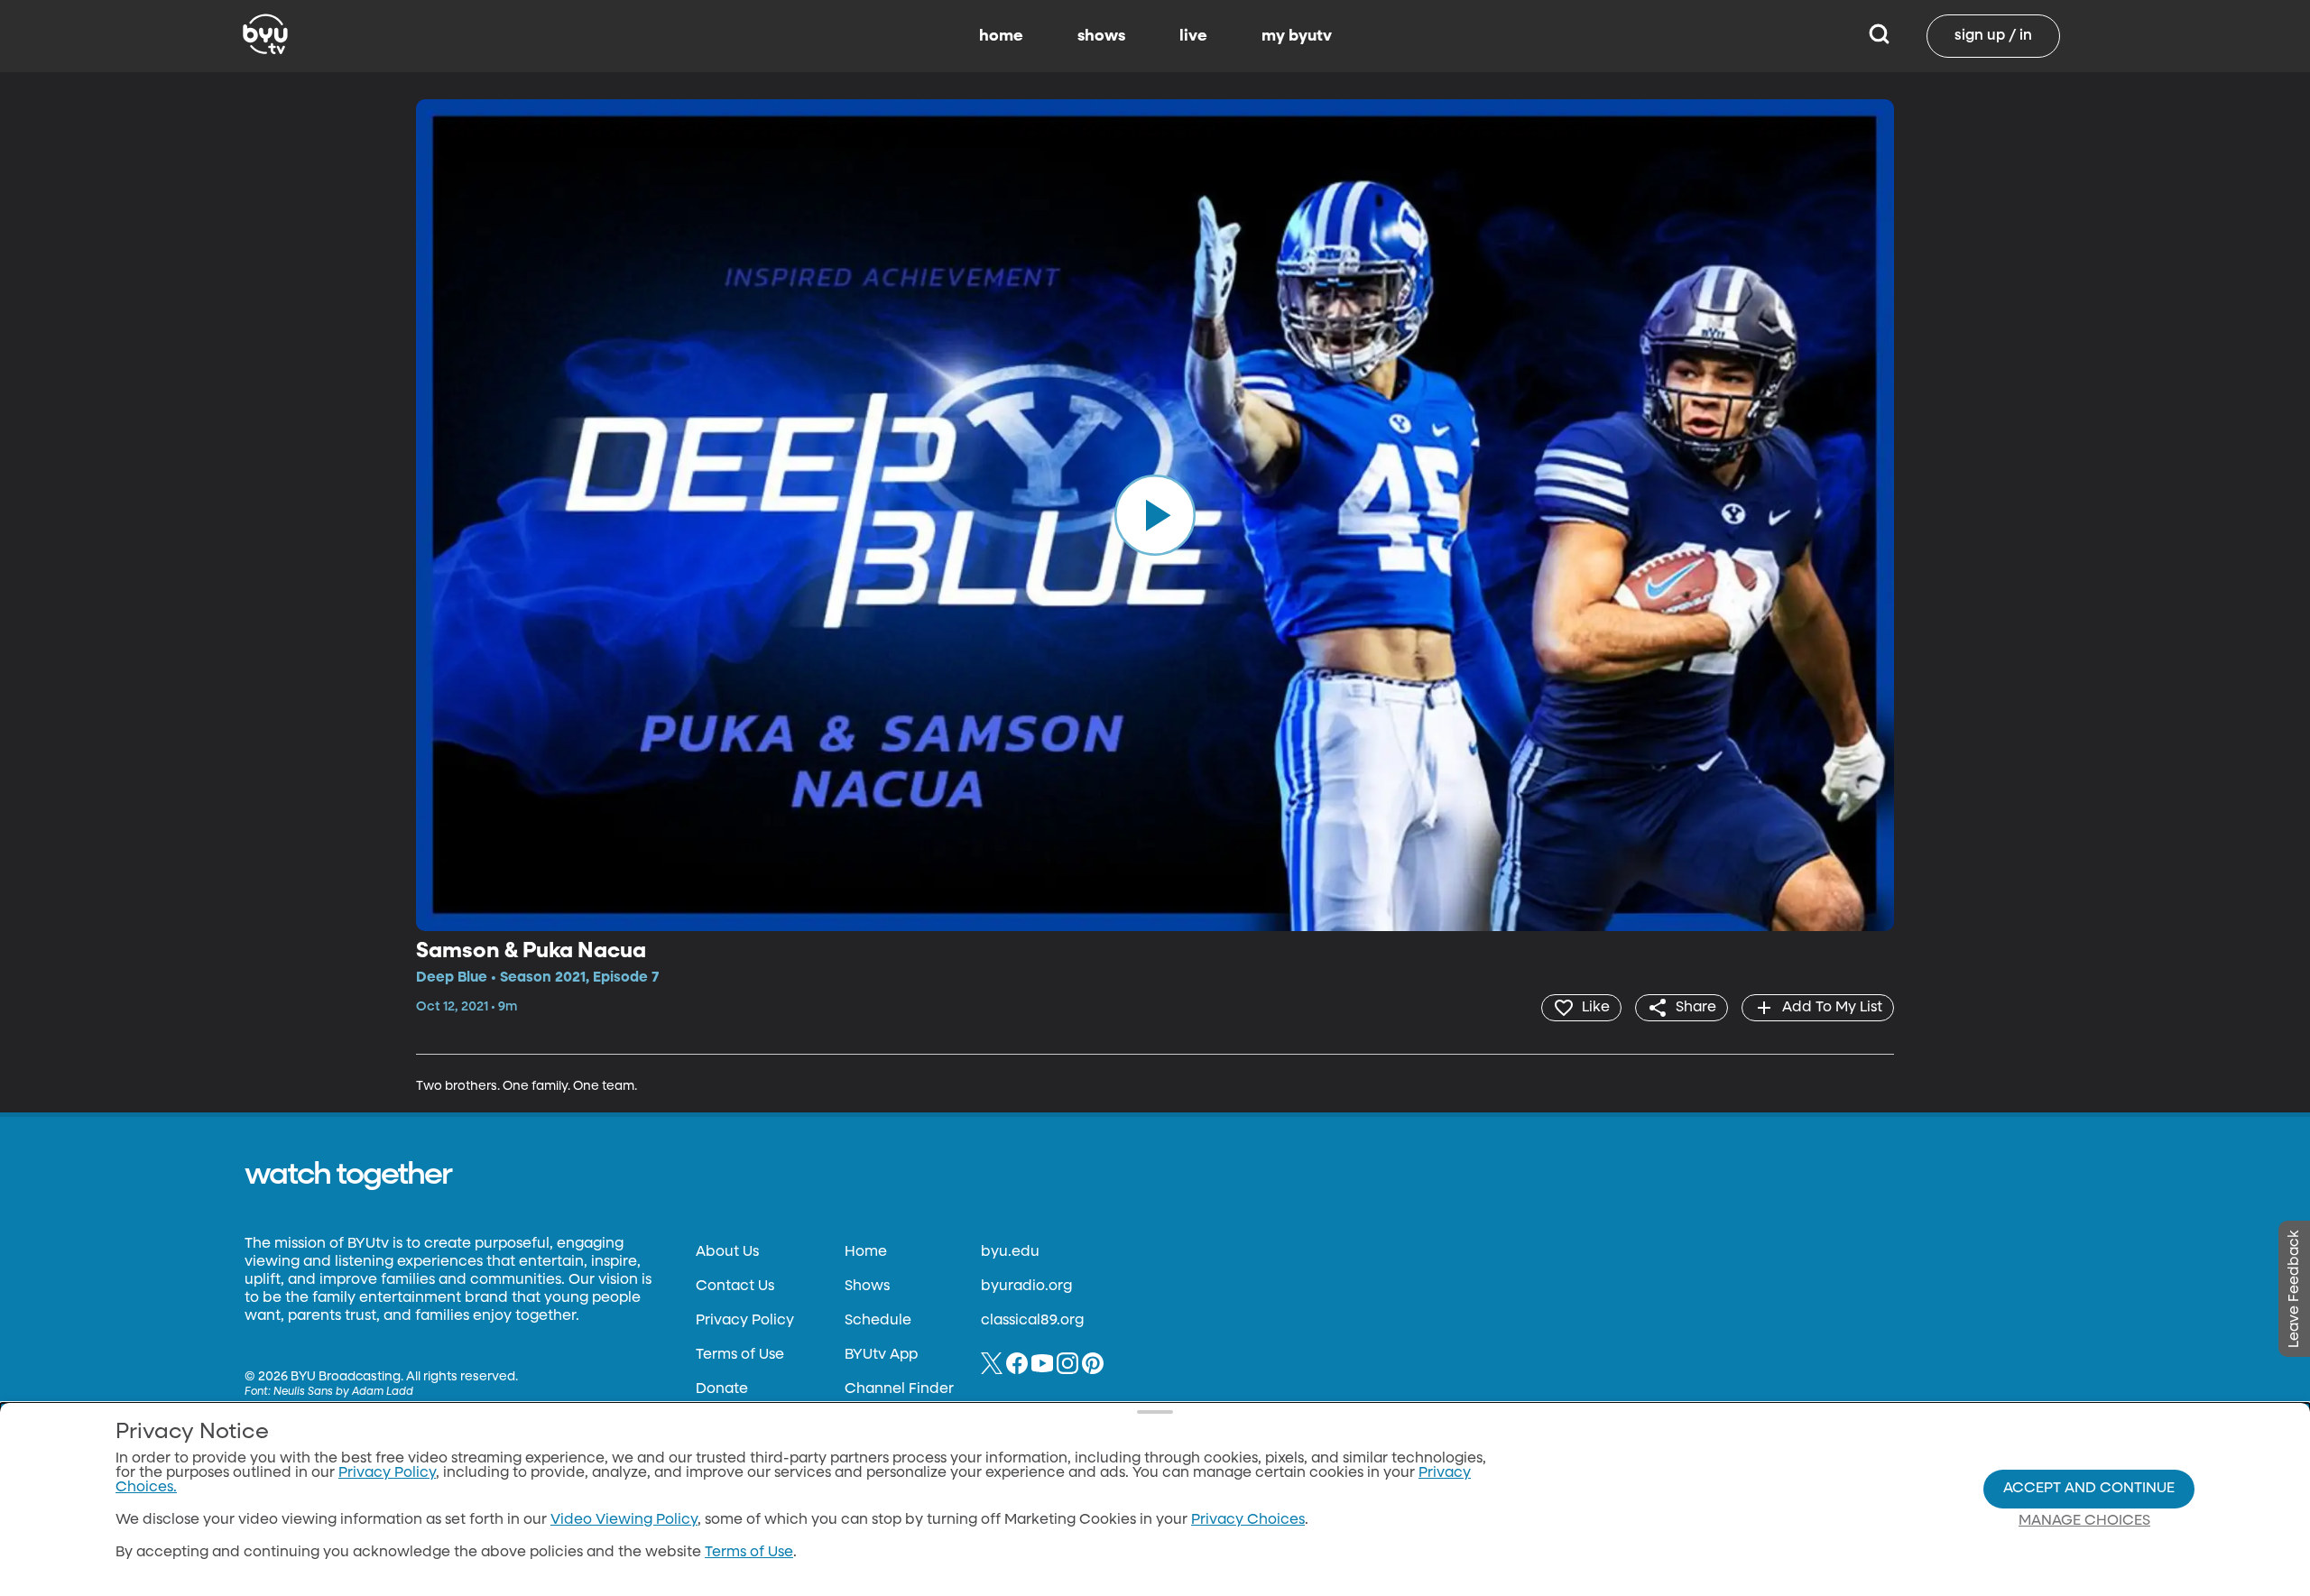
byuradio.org (1026, 1287)
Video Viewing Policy (624, 1520)
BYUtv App (881, 1355)
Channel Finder (899, 1389)
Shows (867, 1287)
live (1193, 36)
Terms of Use (740, 1355)
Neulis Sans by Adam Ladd (343, 1392)
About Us (727, 1252)
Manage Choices (2084, 1521)
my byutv (1297, 36)
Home (866, 1252)
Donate (722, 1389)
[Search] (1879, 36)
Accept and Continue (2089, 1489)
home (1001, 36)
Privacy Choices (1248, 1520)
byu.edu (1010, 1252)
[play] (1155, 515)
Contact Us (735, 1287)
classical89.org (1032, 1321)
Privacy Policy (745, 1321)
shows (1101, 36)
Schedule (878, 1321)
